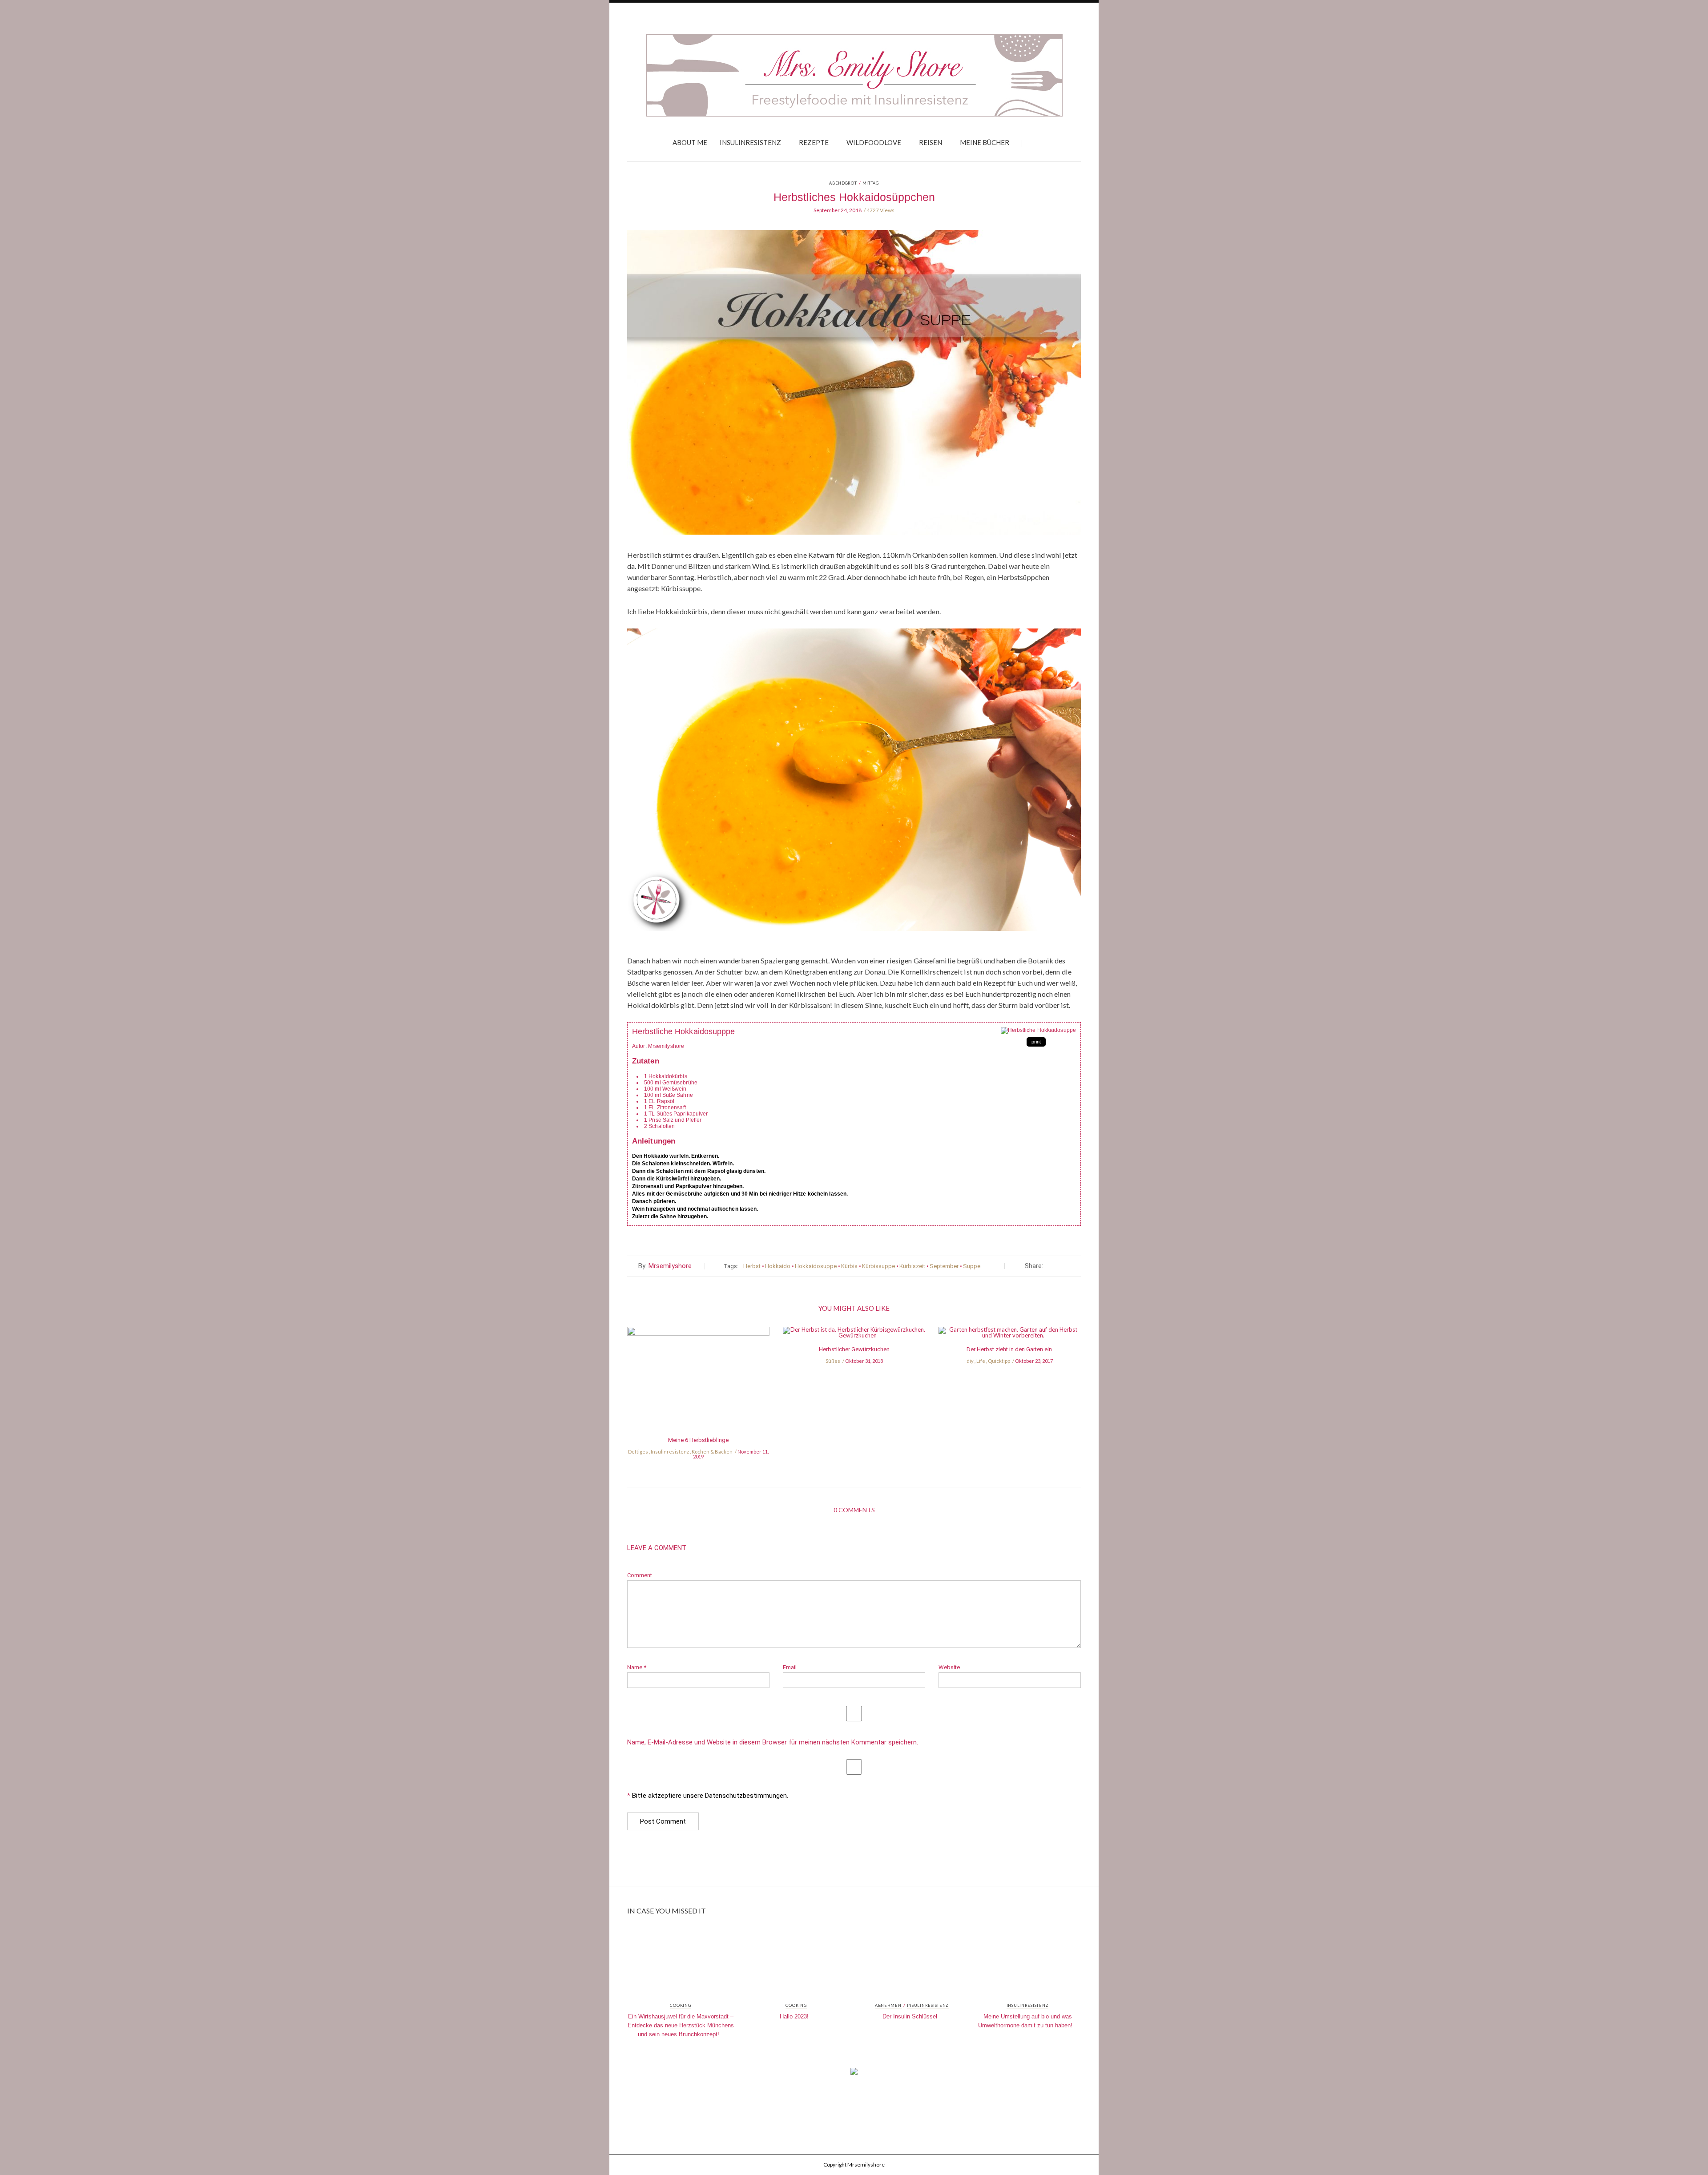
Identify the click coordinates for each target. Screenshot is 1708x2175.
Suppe (972, 1266)
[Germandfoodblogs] (854, 2074)
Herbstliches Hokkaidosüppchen (854, 197)
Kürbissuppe (878, 1266)
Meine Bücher (985, 142)
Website (949, 1667)
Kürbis (849, 1266)
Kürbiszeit (912, 1266)
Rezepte (814, 142)
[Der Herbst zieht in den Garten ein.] (1010, 1335)
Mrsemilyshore (670, 1266)
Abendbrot (843, 183)
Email (790, 1667)
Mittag (871, 183)
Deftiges (638, 1452)
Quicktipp (999, 1361)
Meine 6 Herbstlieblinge (698, 1440)
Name (637, 1667)
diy (970, 1361)
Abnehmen (888, 2006)
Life (981, 1361)
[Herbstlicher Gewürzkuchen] (854, 1335)
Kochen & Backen (712, 1452)
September (944, 1266)
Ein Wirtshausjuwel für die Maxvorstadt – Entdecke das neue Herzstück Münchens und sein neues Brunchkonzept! (681, 2025)
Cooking (680, 2006)
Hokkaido (778, 1266)
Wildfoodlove (874, 142)
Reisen (931, 142)
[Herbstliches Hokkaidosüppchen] (854, 389)
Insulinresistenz (750, 142)
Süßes (833, 1361)
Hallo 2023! (794, 2016)
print (1036, 1042)
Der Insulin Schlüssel (910, 2016)
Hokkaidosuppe (816, 1266)
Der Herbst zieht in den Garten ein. (1010, 1349)
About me (690, 142)
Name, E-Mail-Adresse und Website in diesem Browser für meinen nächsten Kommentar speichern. (773, 1742)
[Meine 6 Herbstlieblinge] (698, 1381)
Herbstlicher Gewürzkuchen (854, 1349)
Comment (640, 1575)
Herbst (752, 1266)
